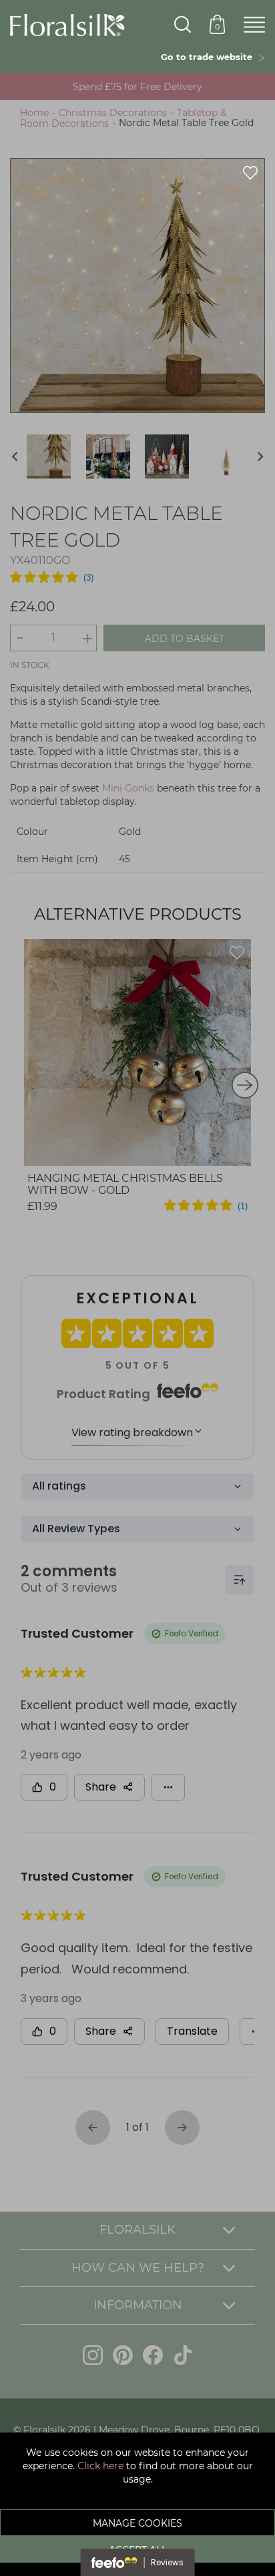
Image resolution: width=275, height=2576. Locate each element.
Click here (100, 2466)
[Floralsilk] (67, 24)
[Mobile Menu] (254, 25)
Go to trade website (209, 57)
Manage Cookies (137, 2523)
